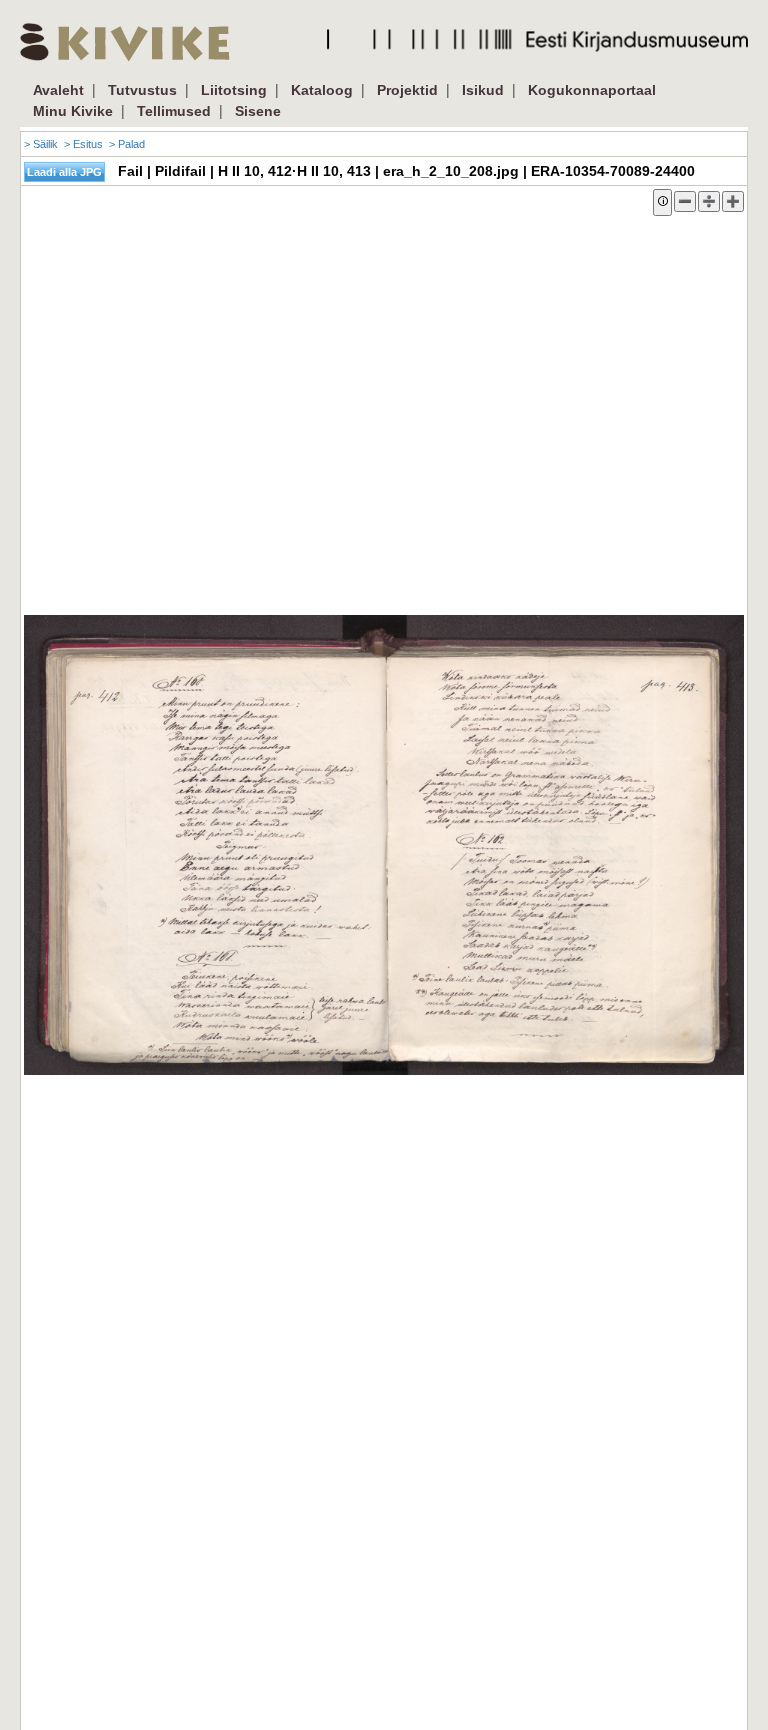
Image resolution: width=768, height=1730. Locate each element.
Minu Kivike (73, 111)
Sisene (258, 111)
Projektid (407, 90)
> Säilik (41, 144)
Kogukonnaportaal (592, 90)
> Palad (127, 144)
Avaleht (58, 90)
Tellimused (174, 111)
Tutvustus (142, 90)
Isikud (483, 90)
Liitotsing (234, 90)
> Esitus (83, 144)
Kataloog (322, 90)
